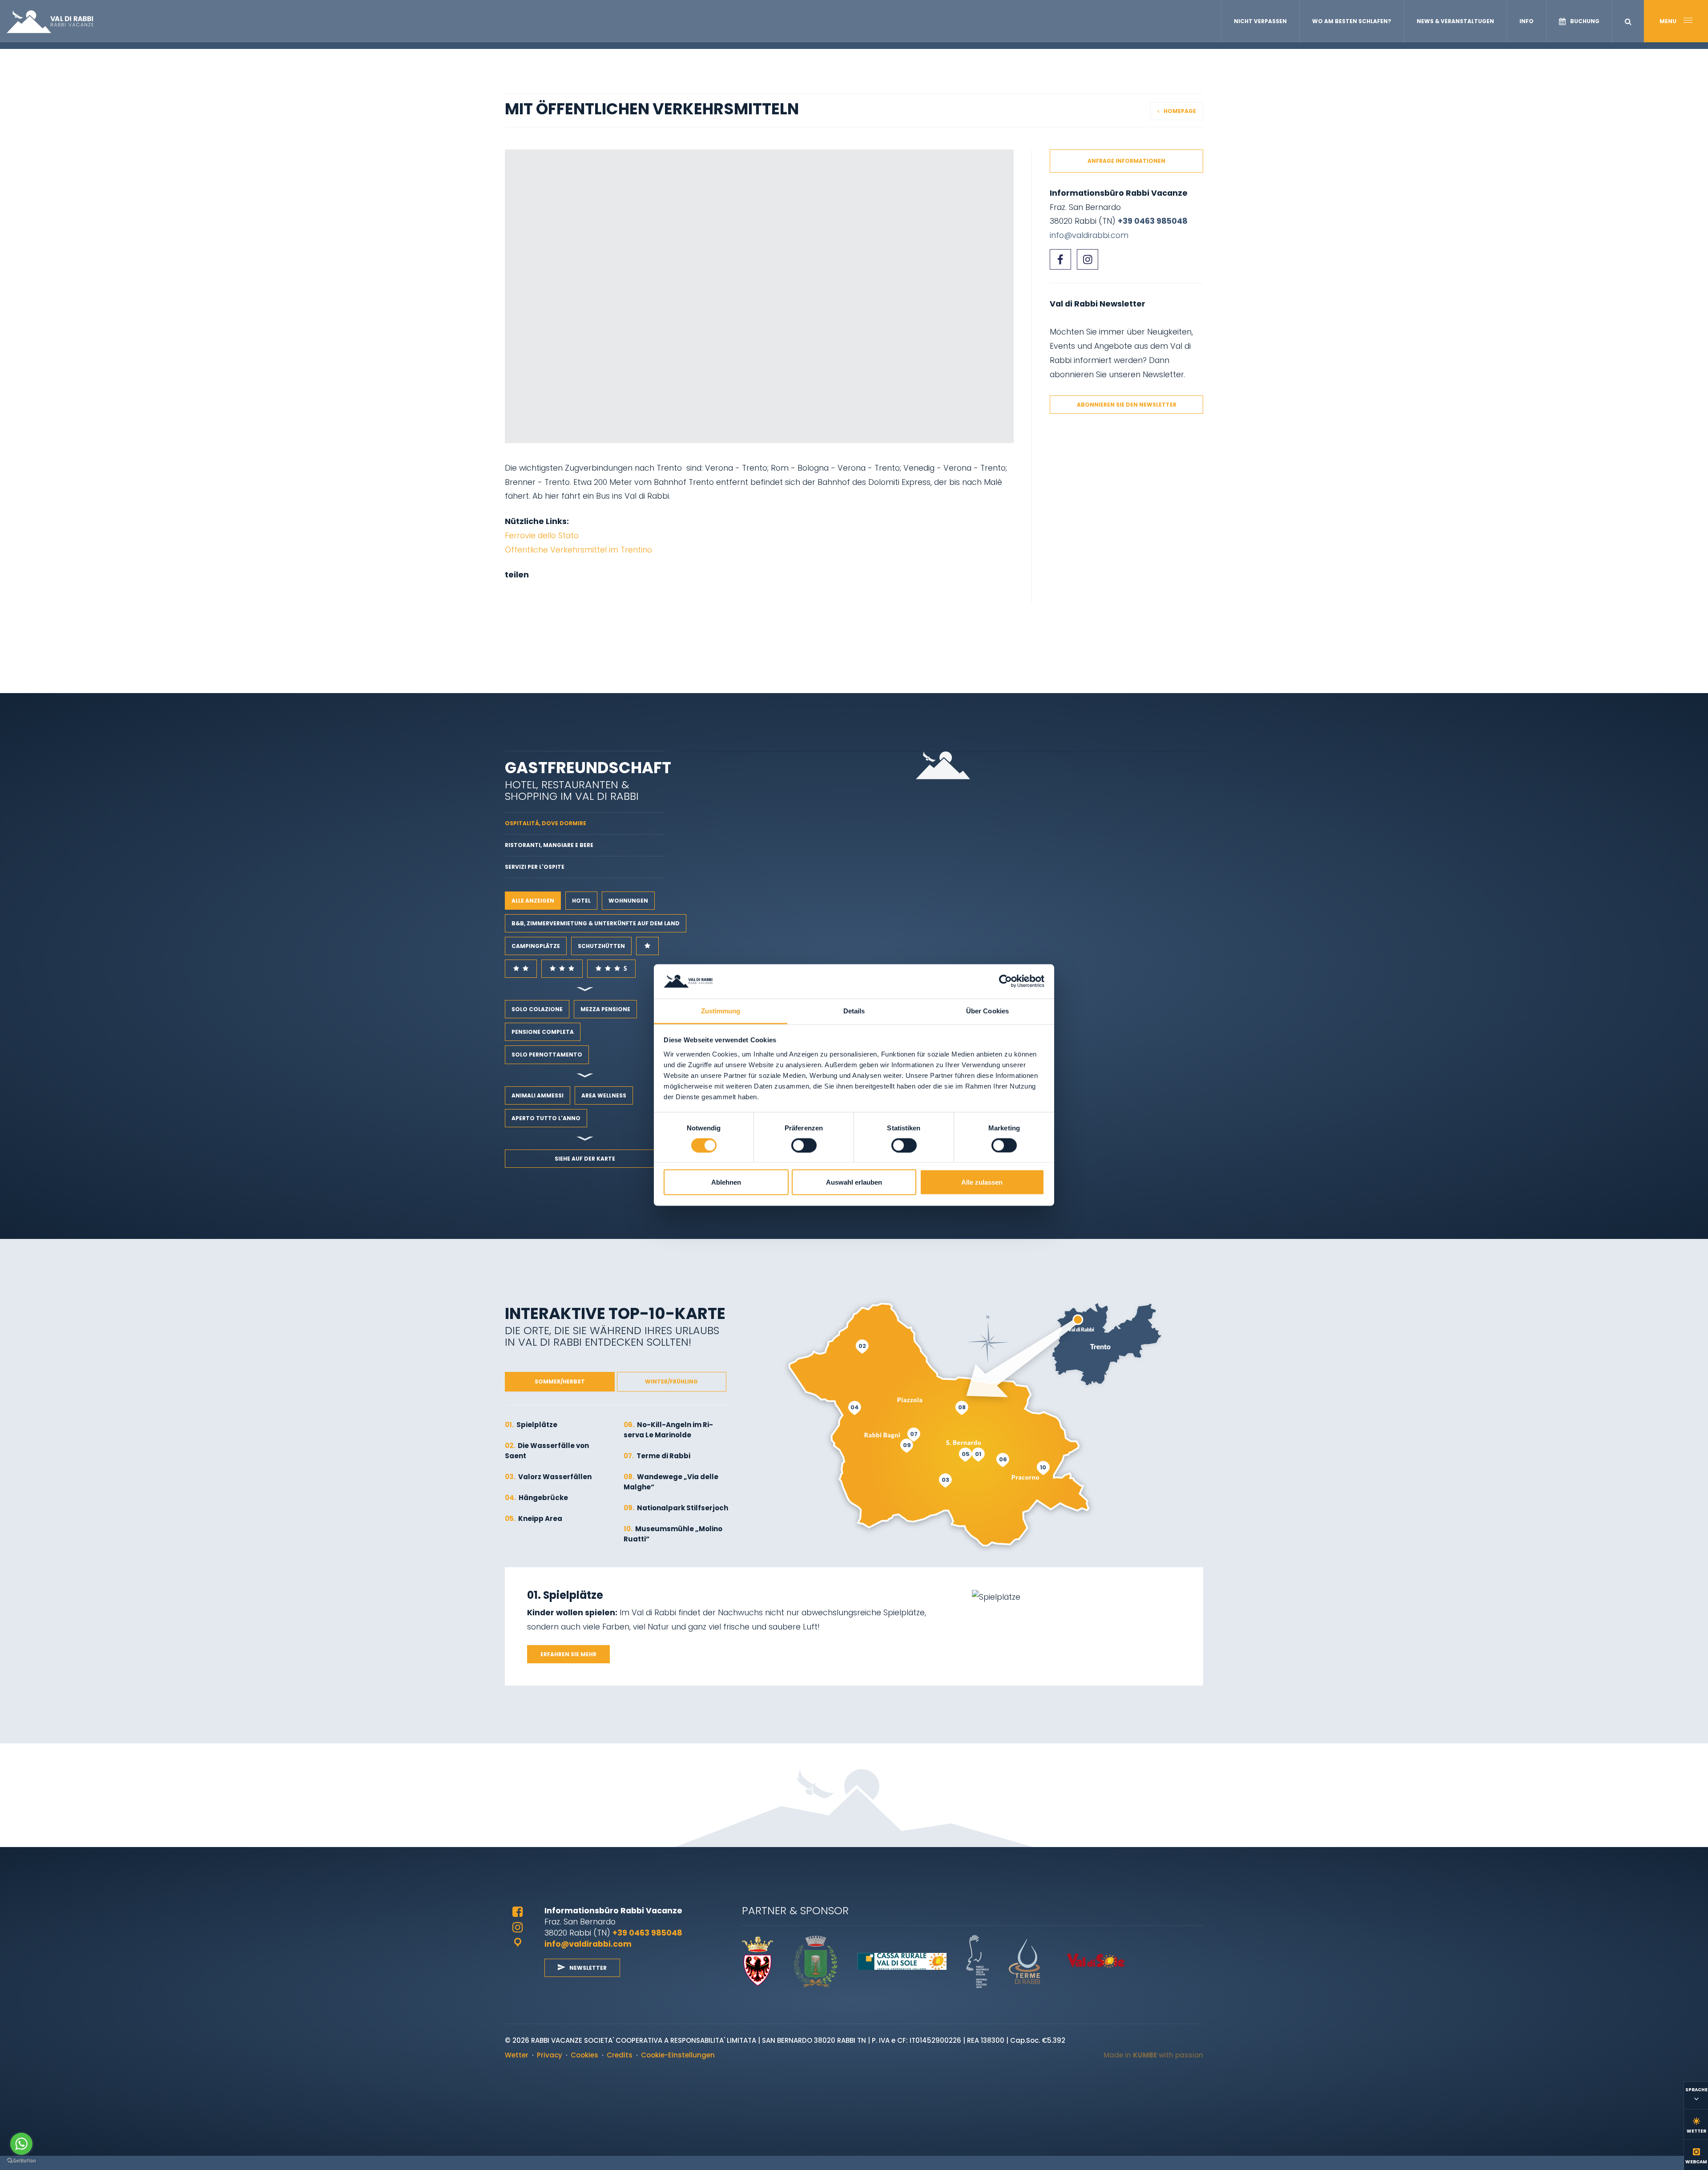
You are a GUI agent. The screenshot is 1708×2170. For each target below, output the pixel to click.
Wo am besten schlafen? (1352, 21)
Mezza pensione (605, 1009)
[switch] (804, 1146)
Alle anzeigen (533, 901)
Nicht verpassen (1260, 21)
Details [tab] (854, 1010)
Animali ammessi (538, 1095)
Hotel (581, 901)
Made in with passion (1153, 2055)
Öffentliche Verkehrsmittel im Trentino (578, 550)
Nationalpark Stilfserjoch (676, 1508)
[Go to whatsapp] (21, 2144)
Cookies (584, 2055)
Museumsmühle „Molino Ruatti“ (673, 1534)
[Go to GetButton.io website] (21, 2161)
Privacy (550, 2055)
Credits (620, 2055)
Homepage (1180, 111)
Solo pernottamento (547, 1055)
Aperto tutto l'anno (546, 1118)
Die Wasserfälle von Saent (547, 1451)
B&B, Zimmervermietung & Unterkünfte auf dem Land (596, 923)
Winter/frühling (671, 1381)
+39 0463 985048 (1153, 221)
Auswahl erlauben (854, 1182)
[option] (759, 296)
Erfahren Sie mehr (568, 1654)
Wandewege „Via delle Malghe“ (671, 1482)
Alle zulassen (982, 1182)
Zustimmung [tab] (721, 1010)
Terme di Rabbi (657, 1456)
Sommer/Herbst (560, 1381)
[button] (1628, 22)
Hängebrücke (536, 1498)
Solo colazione (537, 1009)
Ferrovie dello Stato (542, 535)
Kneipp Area (534, 1519)
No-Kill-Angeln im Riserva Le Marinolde (668, 1430)
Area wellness (604, 1095)
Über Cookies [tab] (987, 1010)
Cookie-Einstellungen (678, 2055)
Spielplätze (531, 1425)
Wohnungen (628, 901)
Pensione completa (543, 1032)
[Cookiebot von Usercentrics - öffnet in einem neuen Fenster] (1005, 981)
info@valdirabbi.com (1089, 235)
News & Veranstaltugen (1455, 21)
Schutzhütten (601, 946)
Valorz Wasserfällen (548, 1477)
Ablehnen (726, 1182)
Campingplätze (536, 946)
